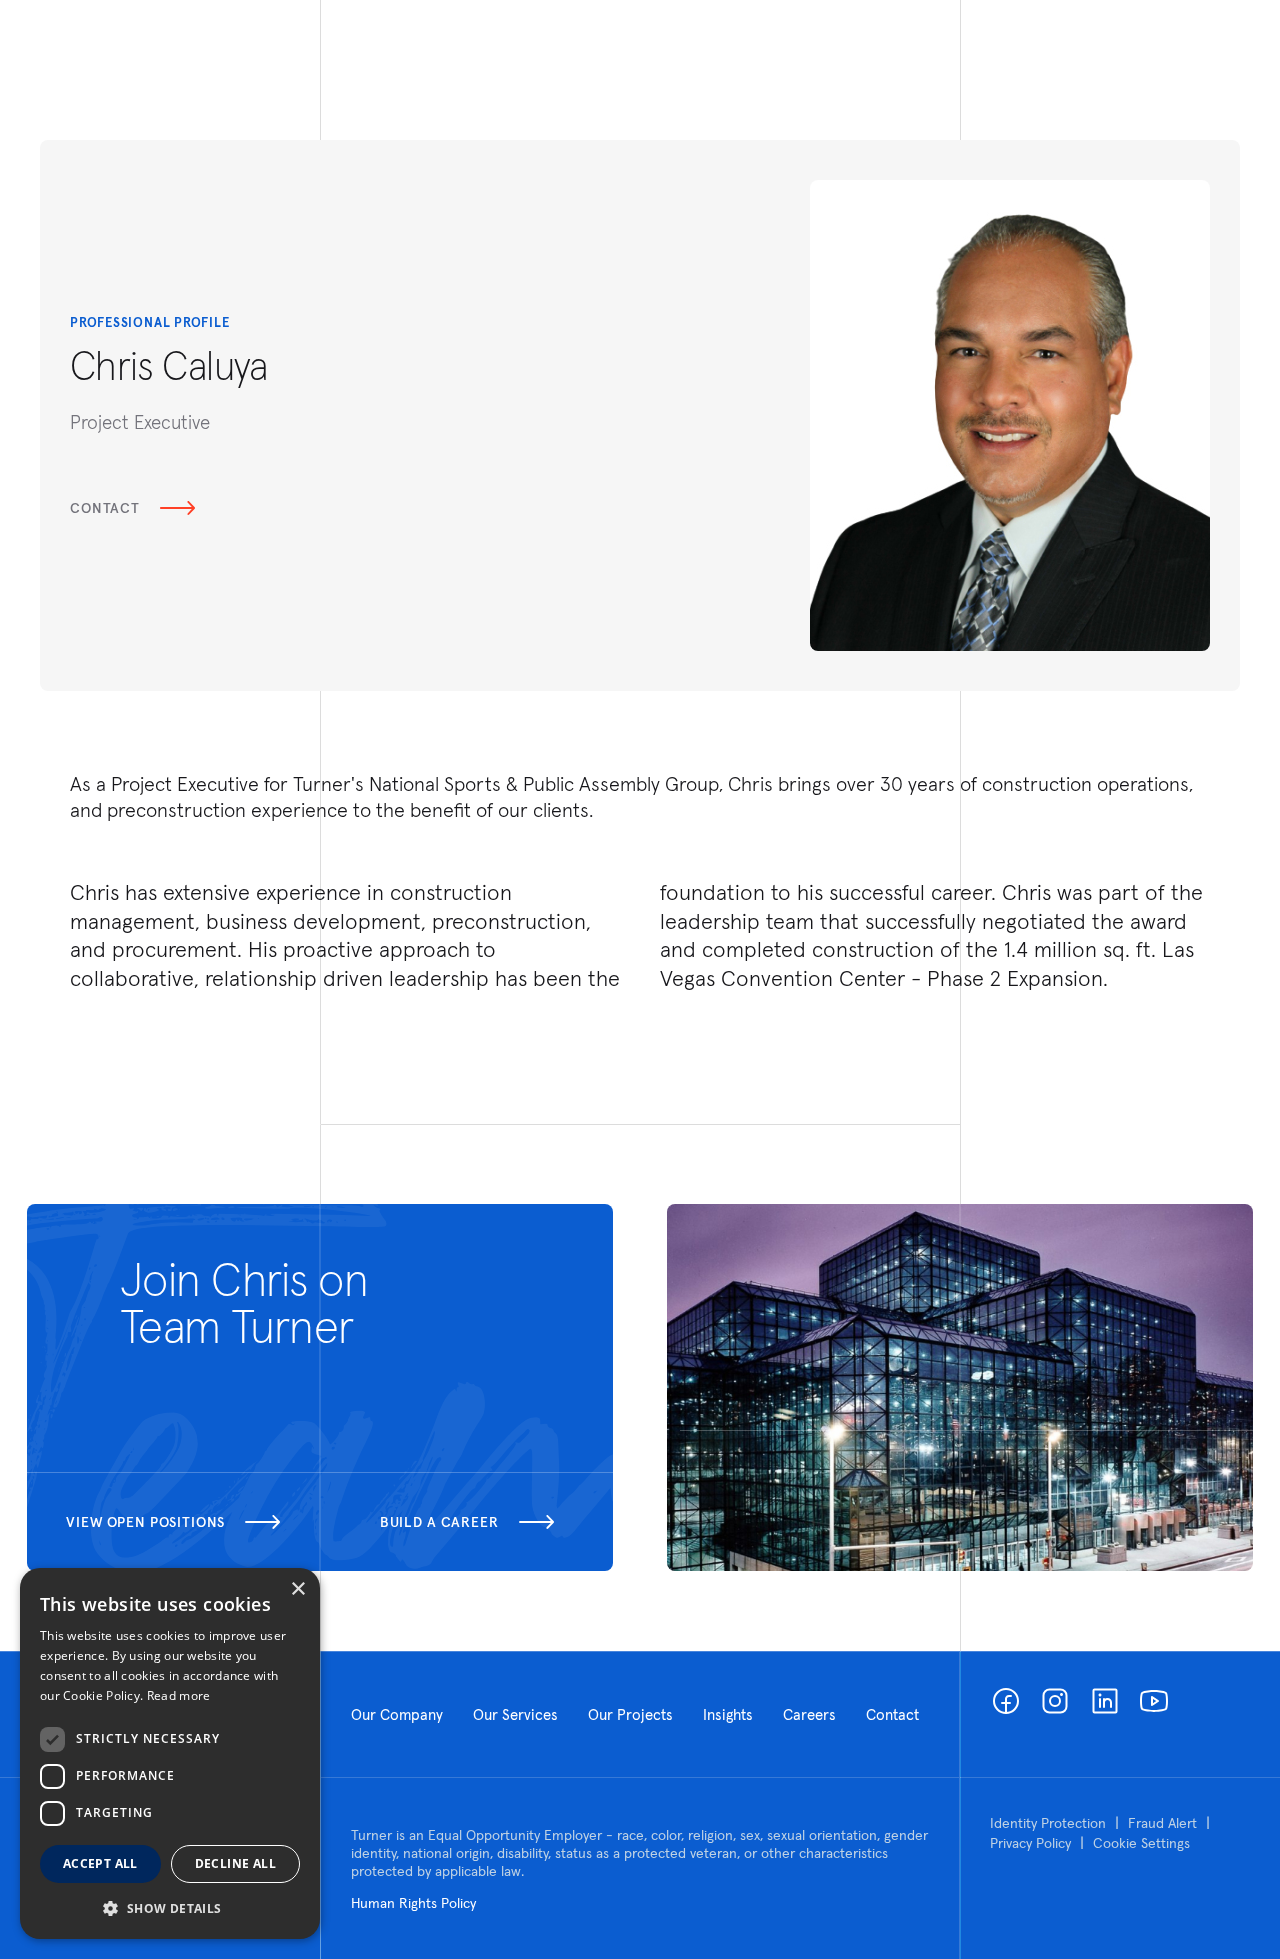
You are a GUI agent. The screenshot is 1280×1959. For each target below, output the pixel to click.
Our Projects (630, 1714)
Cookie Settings (1141, 1843)
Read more (179, 1695)
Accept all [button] (100, 1863)
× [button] (297, 1589)
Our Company (397, 1714)
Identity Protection (1048, 1823)
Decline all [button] (235, 1863)
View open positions (145, 1522)
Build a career (439, 1522)
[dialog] (170, 1753)
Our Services (515, 1714)
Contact (105, 508)
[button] (170, 1907)
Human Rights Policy (413, 1903)
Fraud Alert (1162, 1823)
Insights (728, 1714)
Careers (809, 1714)
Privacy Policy (1030, 1843)
